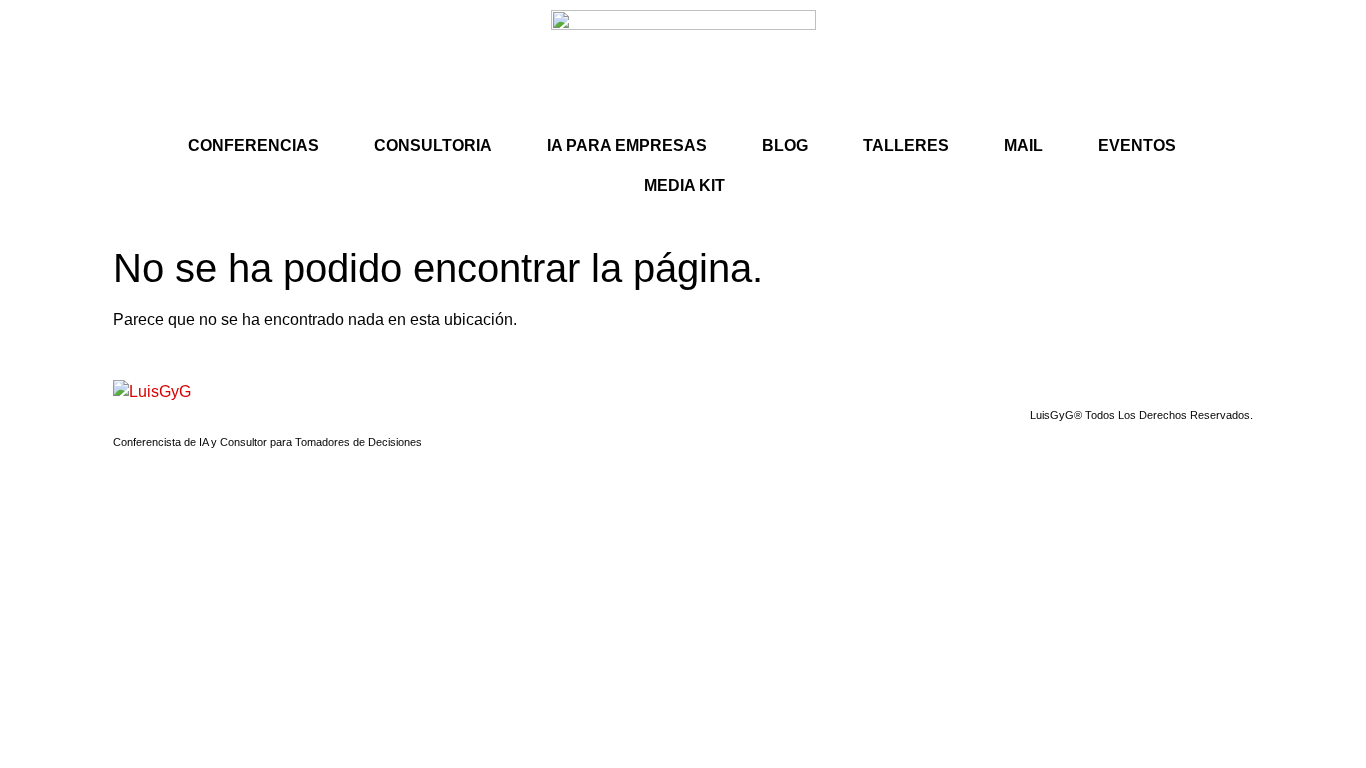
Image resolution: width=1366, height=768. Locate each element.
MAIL (1023, 145)
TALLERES (906, 145)
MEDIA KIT (684, 185)
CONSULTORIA (433, 145)
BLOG (785, 145)
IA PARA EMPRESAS (627, 145)
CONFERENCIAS (253, 145)
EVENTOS (1137, 145)
